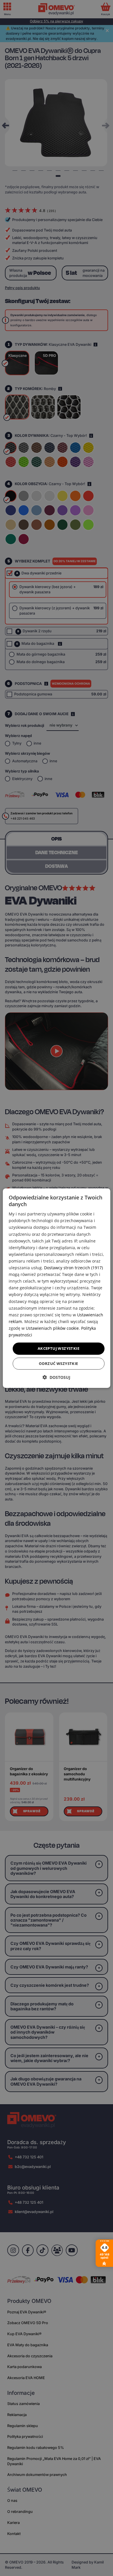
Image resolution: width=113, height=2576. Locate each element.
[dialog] (57, 1288)
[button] (57, 1377)
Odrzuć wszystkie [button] (58, 1363)
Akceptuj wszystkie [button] (59, 1348)
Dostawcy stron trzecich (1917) (73, 1268)
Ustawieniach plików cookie (52, 1328)
